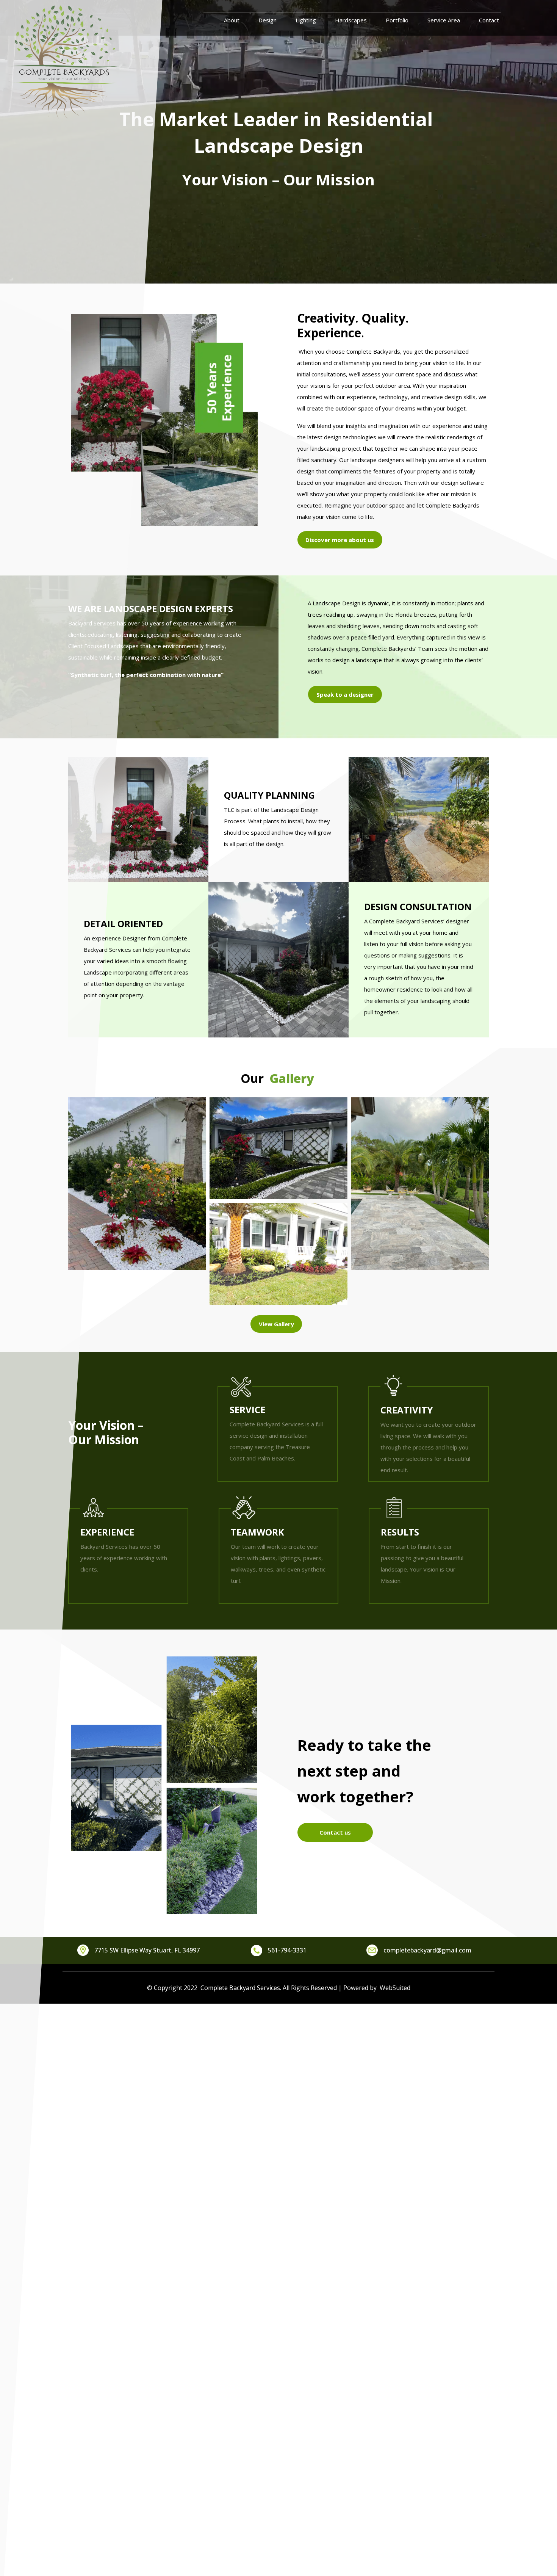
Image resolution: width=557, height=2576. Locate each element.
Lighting (306, 20)
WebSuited (393, 1988)
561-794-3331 (287, 1950)
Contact (489, 20)
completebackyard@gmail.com (427, 1950)
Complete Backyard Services (240, 1988)
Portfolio (397, 20)
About (232, 20)
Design (268, 20)
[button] (137, 1184)
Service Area (444, 20)
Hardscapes (351, 20)
